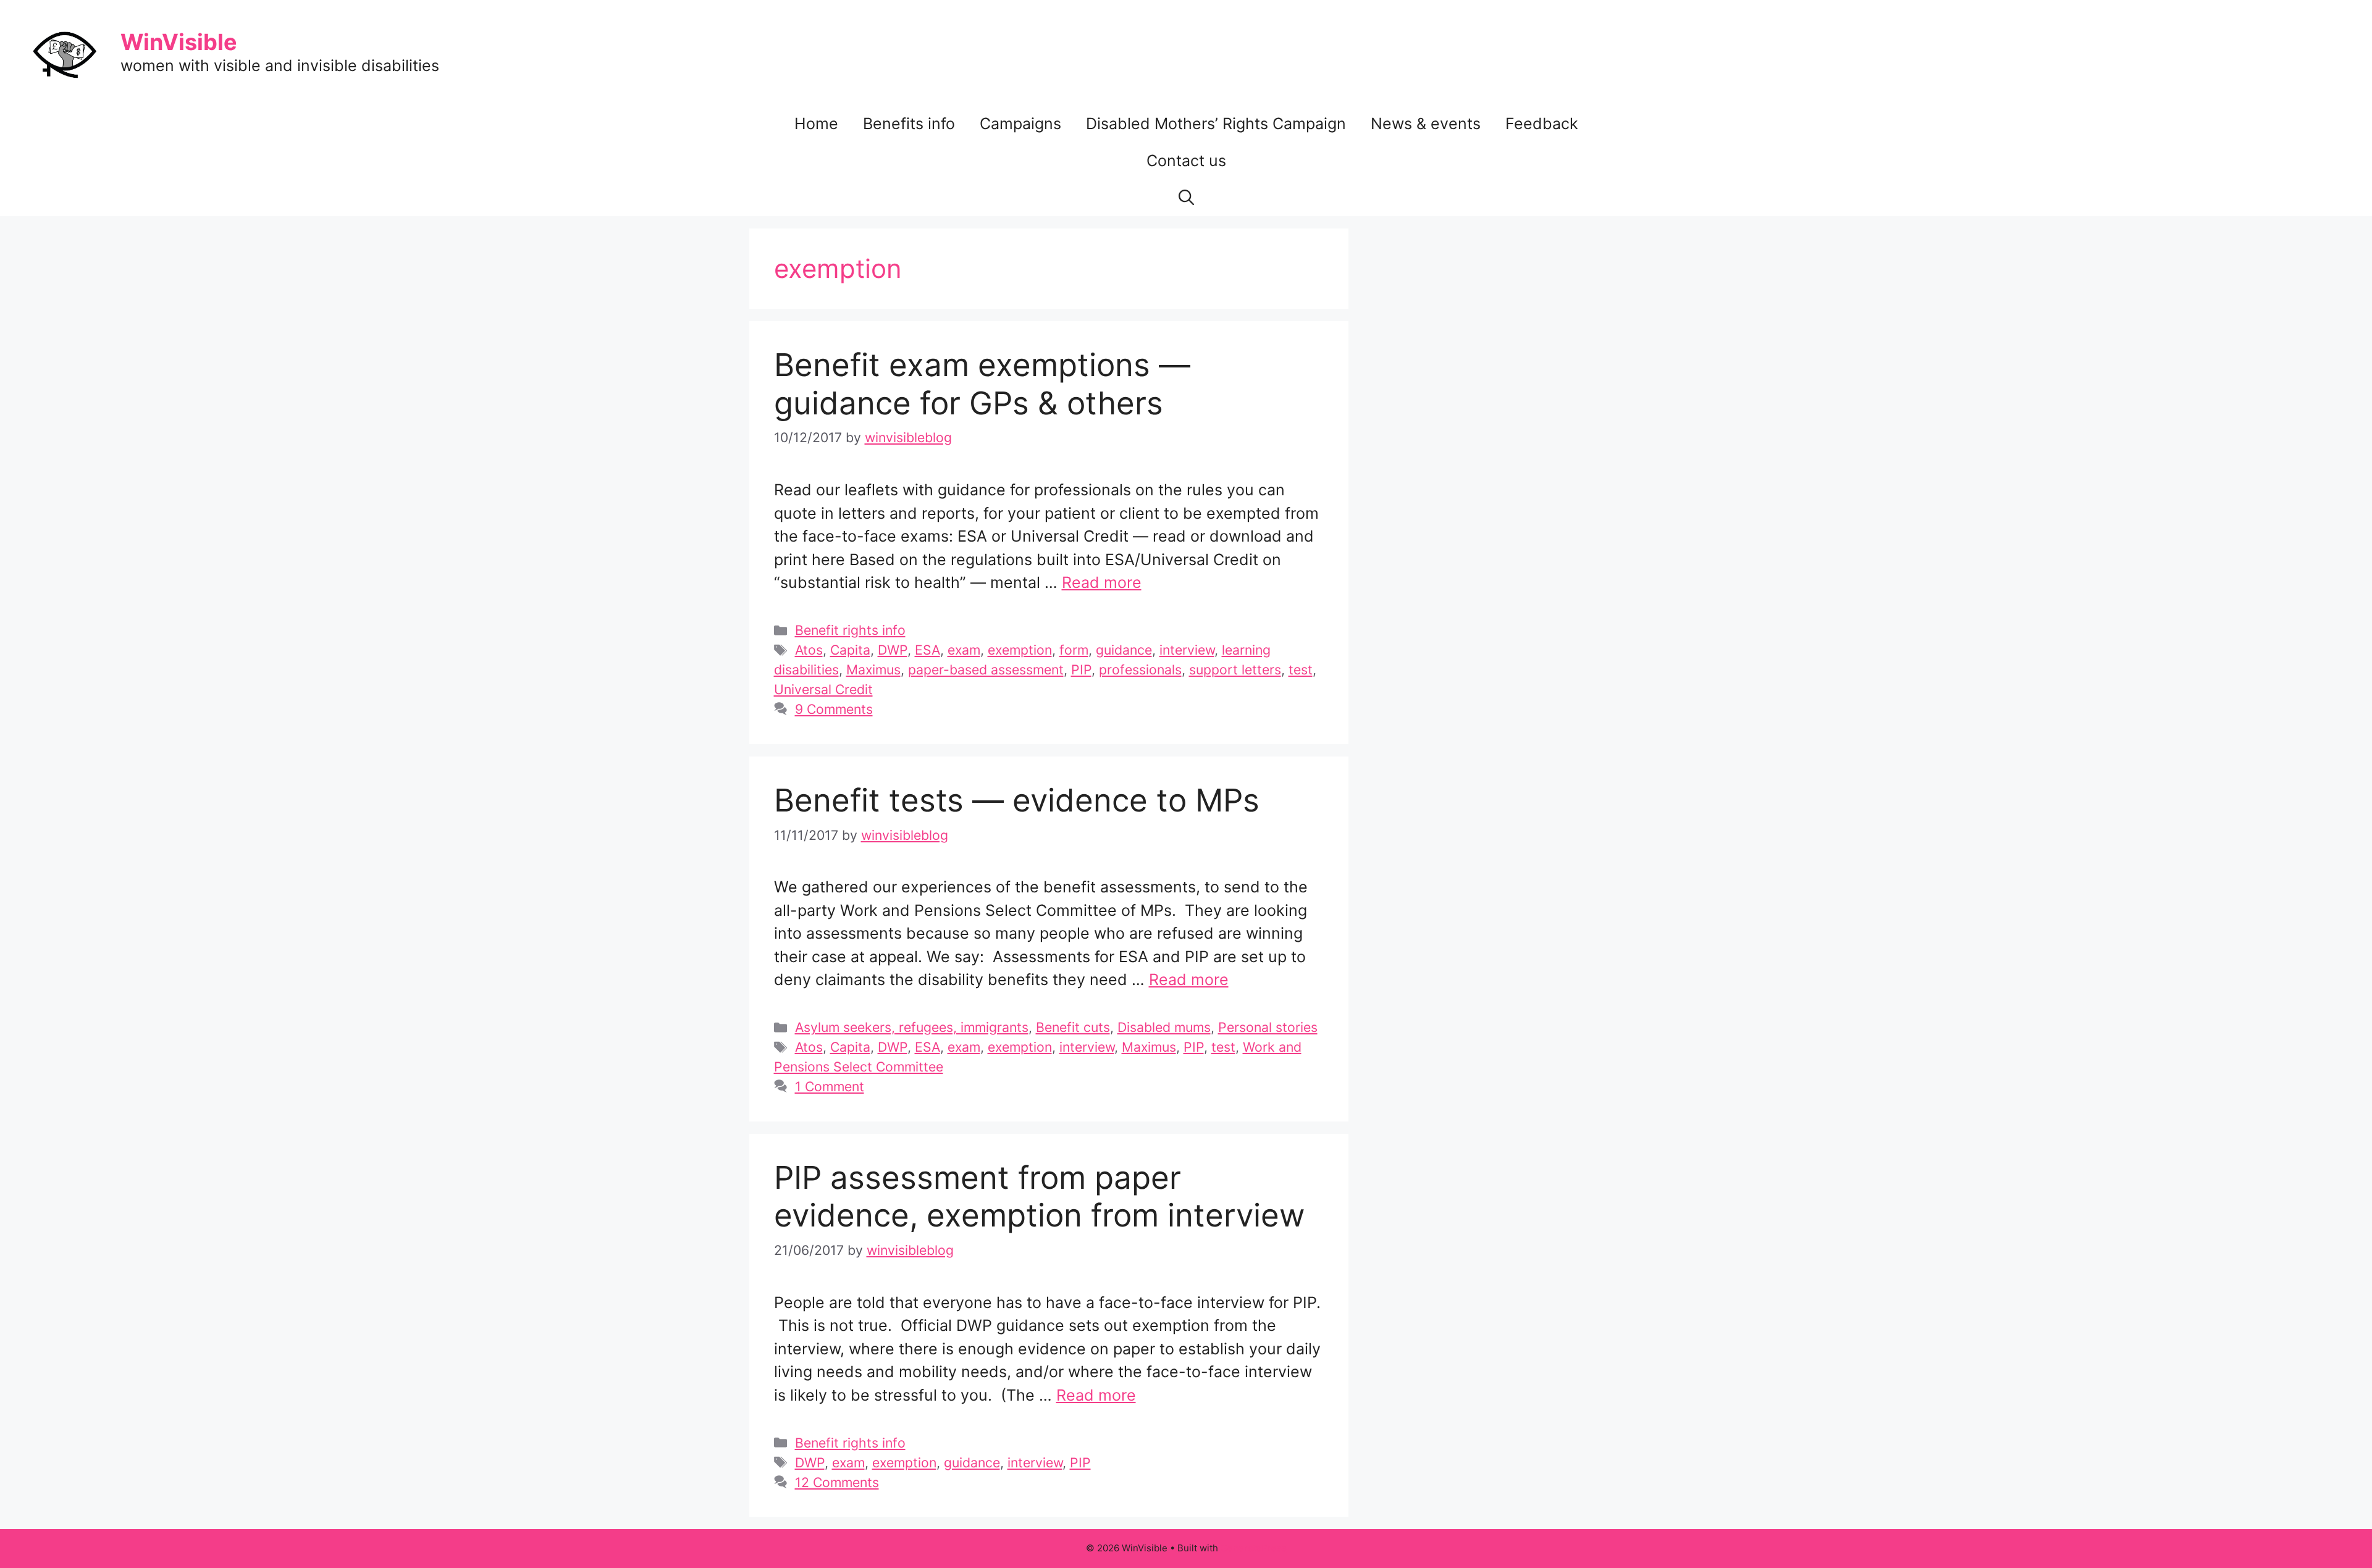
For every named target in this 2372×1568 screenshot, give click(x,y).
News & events (1426, 124)
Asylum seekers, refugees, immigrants (912, 1027)
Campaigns (1020, 124)
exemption (1020, 650)
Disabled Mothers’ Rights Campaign (1216, 124)
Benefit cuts (1073, 1027)
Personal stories (1268, 1027)
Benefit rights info (850, 630)
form (1074, 650)
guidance (1124, 650)
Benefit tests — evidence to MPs (1017, 800)
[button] (1186, 198)
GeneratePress (1254, 1548)
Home (816, 124)
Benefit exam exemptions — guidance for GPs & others (982, 384)
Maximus (873, 669)
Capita (850, 650)
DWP (893, 650)
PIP (1081, 669)
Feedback (1542, 124)
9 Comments (834, 709)
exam (964, 650)
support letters (1235, 669)
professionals (1140, 669)
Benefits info (909, 124)
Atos (809, 650)
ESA (927, 650)
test (1301, 669)
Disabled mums (1164, 1027)
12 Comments (837, 1482)
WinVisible (179, 42)
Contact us (1186, 161)
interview (1187, 650)
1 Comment (830, 1086)
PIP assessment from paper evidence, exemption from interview (1039, 1196)
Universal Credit (823, 689)
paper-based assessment (986, 669)
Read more (1102, 582)
